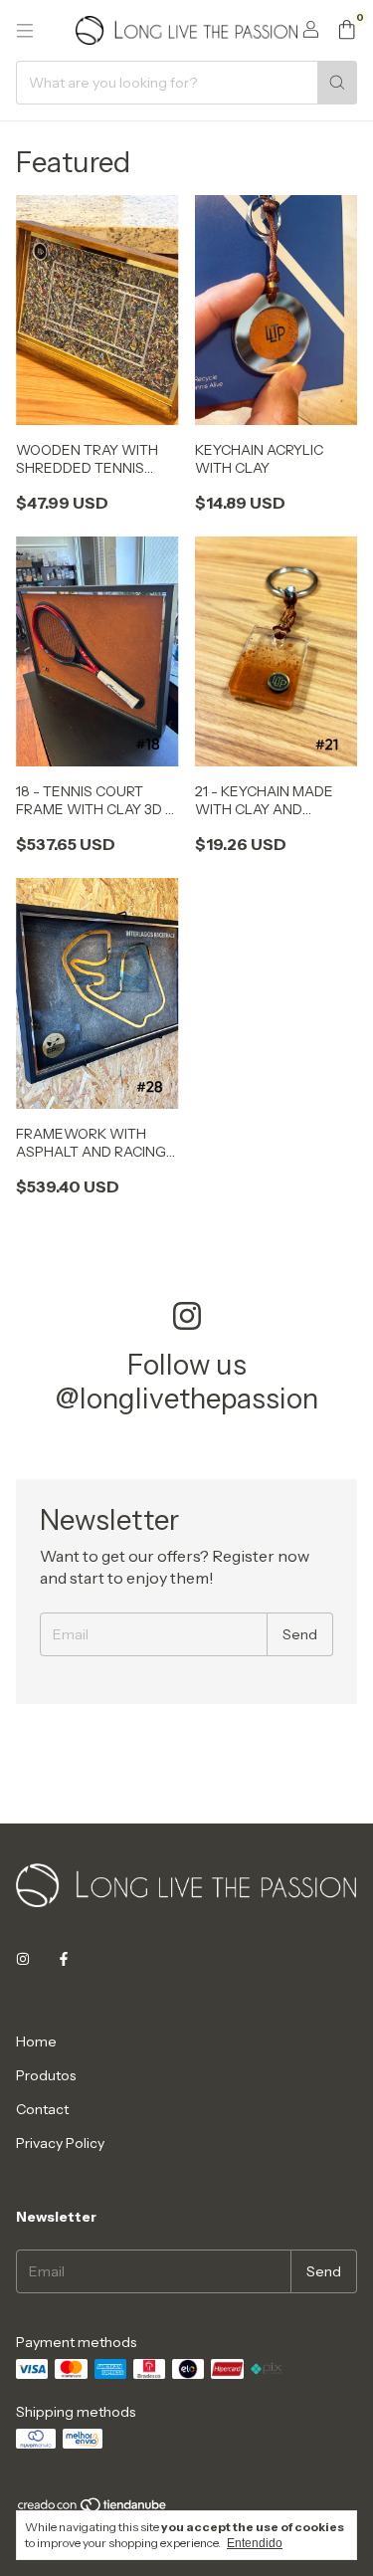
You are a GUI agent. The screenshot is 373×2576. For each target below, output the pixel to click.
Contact (42, 2109)
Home (36, 2041)
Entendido (255, 2543)
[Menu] (25, 31)
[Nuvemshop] (93, 2509)
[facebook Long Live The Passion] (64, 1960)
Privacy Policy (60, 2143)
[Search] (337, 83)
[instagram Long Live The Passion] (23, 1960)
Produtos (46, 2075)
